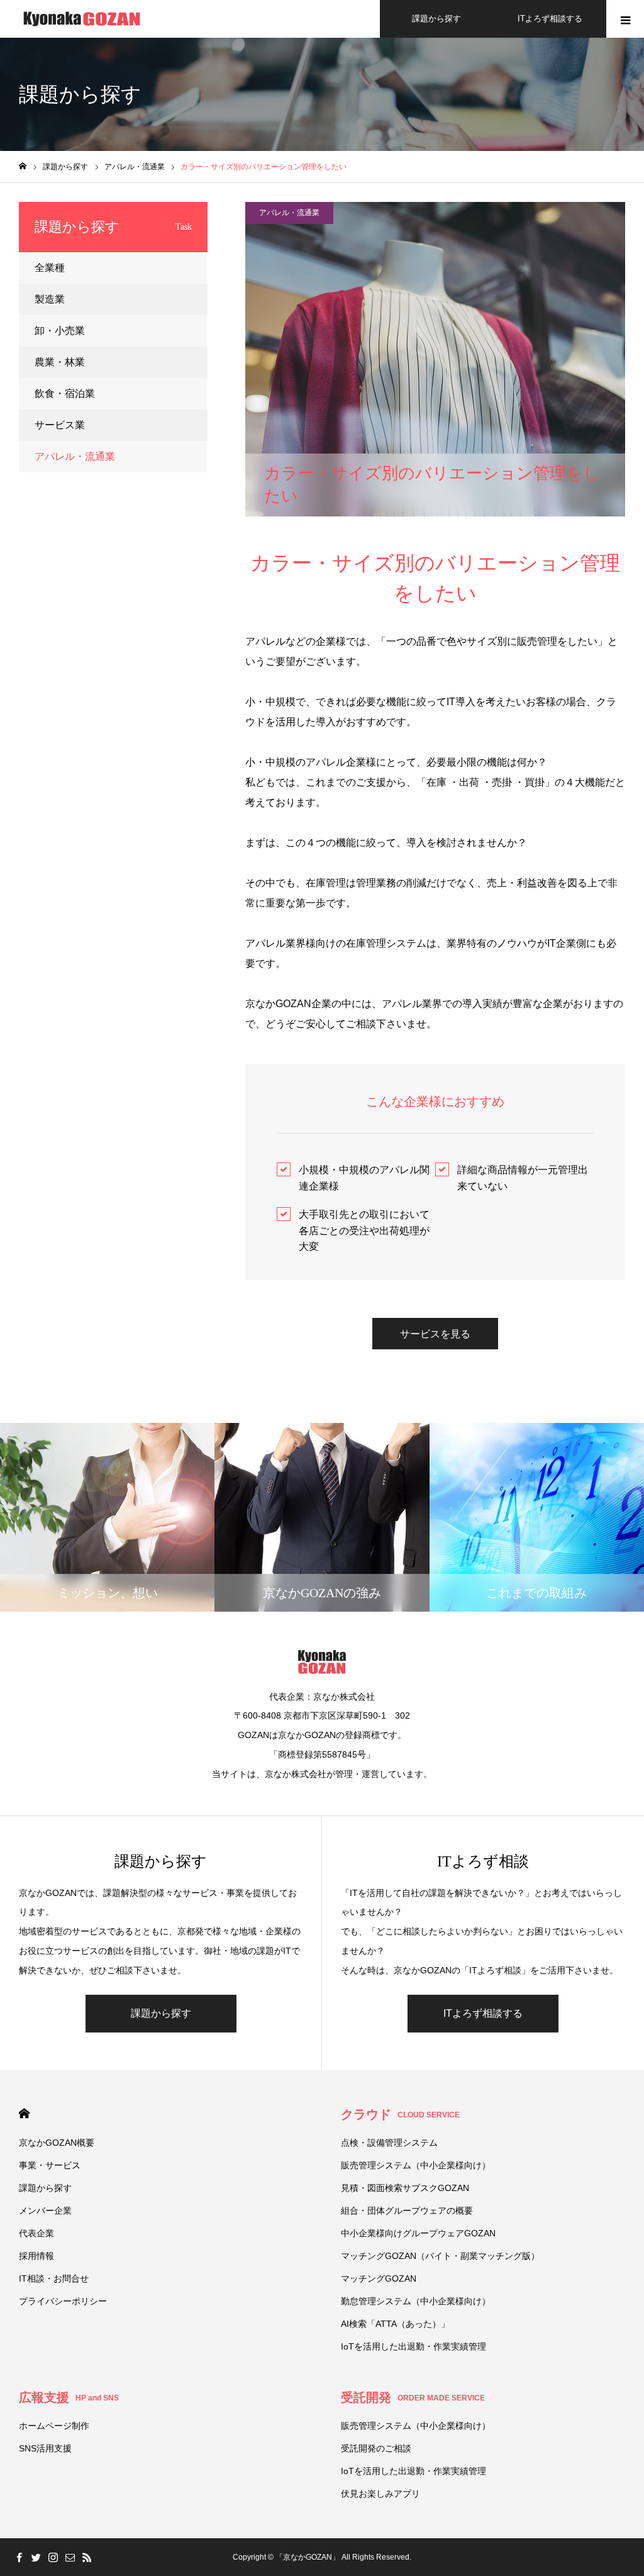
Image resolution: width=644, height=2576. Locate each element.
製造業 (50, 299)
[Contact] (70, 2557)
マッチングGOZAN (379, 2278)
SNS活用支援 (45, 2448)
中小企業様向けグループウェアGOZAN (418, 2233)
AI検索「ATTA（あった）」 (395, 2324)
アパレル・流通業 (289, 213)
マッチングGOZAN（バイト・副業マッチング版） (440, 2256)
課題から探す (436, 19)
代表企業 (36, 2233)
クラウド (400, 2114)
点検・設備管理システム (389, 2143)
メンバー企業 (45, 2211)
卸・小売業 (60, 331)
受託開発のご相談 (376, 2448)
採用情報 (36, 2256)
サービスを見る (435, 1334)
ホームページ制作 (54, 2426)
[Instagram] (53, 2557)
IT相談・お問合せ (54, 2278)
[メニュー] (625, 19)
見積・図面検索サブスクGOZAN (405, 2188)
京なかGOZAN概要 (57, 2143)
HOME (24, 2113)
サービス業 (60, 425)
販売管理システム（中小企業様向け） (416, 2165)
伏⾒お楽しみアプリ (380, 2494)
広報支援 (69, 2397)
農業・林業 (60, 362)
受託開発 (413, 2397)
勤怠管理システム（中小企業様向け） (416, 2301)
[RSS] (87, 2557)
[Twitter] (36, 2557)
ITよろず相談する (550, 19)
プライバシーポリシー (63, 2301)
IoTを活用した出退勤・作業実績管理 (414, 2346)
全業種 (50, 268)
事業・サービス (50, 2165)
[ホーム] (23, 166)
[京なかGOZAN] (82, 19)
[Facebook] (19, 2557)
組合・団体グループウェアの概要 (407, 2211)
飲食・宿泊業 (65, 393)
